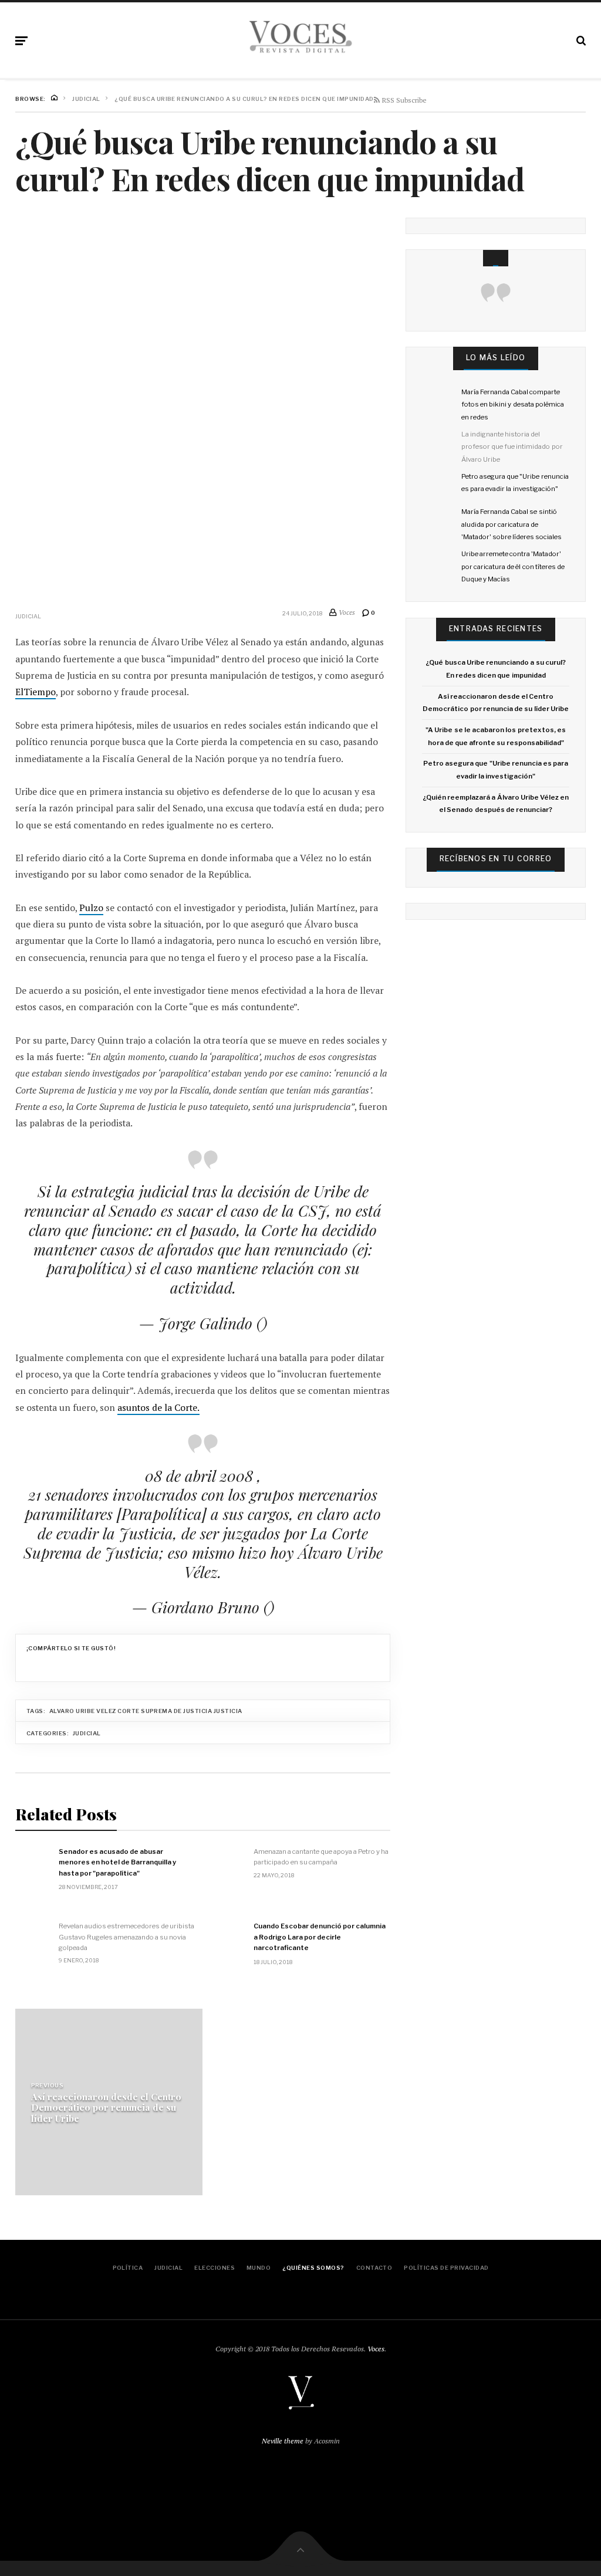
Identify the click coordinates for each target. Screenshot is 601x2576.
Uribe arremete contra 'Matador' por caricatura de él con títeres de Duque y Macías (513, 566)
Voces (376, 2349)
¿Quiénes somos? (313, 2268)
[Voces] (300, 38)
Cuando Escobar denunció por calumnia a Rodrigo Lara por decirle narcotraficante (320, 1937)
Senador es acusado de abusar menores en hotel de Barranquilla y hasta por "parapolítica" (117, 1862)
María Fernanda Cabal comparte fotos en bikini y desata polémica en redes (513, 404)
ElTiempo (36, 692)
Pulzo (91, 908)
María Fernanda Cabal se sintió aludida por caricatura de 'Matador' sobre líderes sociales (512, 524)
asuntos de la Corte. (158, 1408)
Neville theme (283, 2441)
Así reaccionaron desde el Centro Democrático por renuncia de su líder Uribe (106, 2108)
